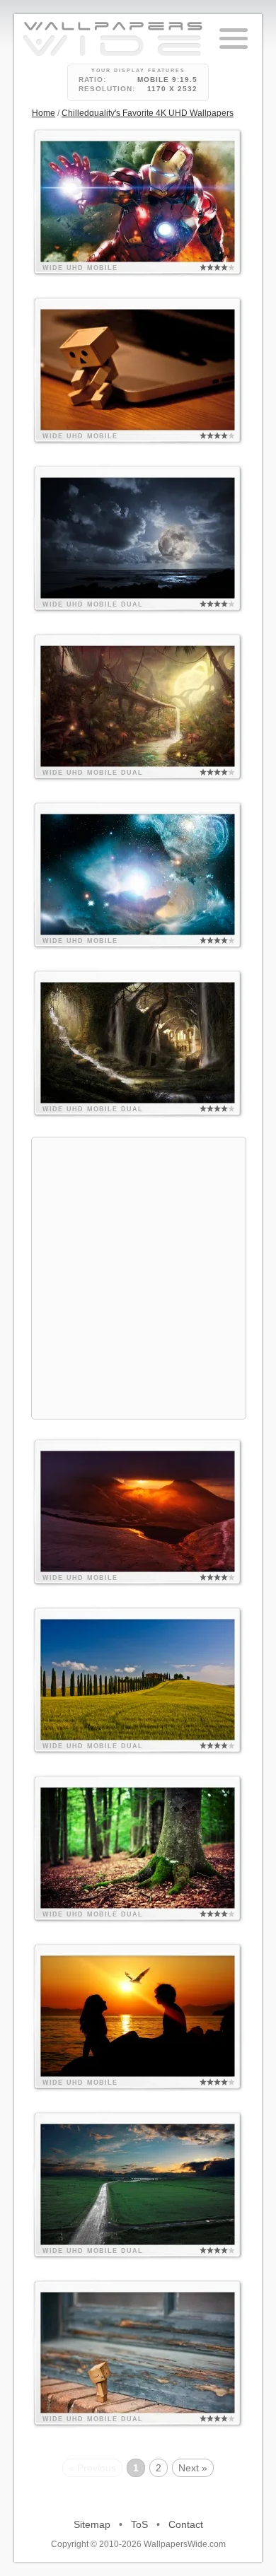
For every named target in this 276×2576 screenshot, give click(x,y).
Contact (186, 2524)
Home (44, 113)
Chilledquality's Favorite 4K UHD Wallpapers (148, 113)
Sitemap (92, 2524)
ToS (139, 2524)
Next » (193, 2468)
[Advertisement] (138, 1276)
